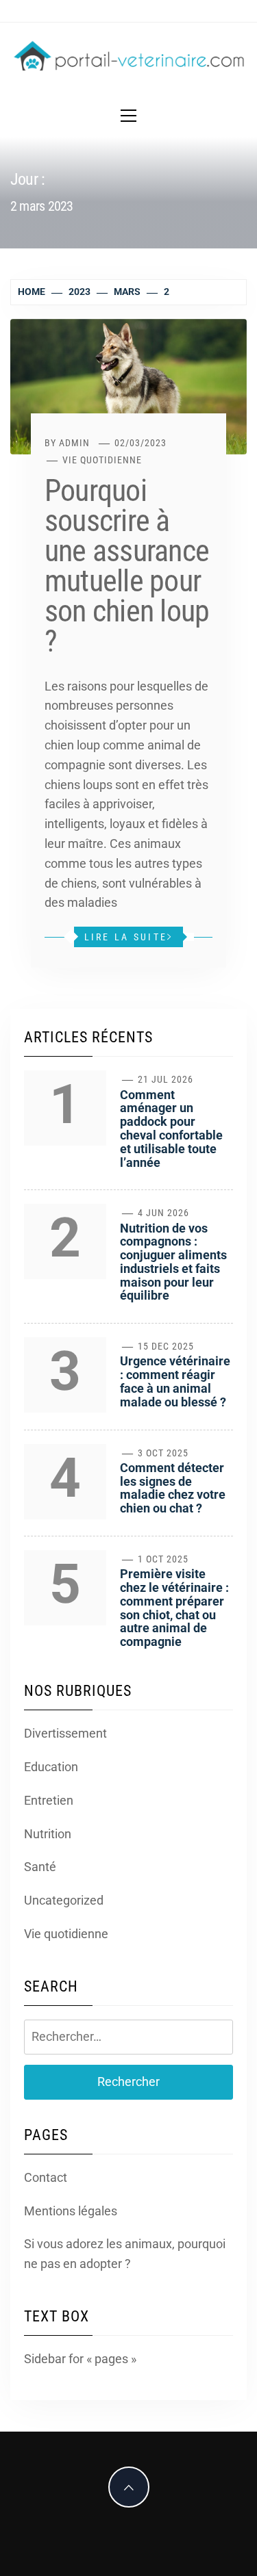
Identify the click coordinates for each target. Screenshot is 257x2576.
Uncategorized (64, 1900)
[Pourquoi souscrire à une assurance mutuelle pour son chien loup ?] (128, 386)
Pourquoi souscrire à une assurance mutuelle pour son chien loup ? (127, 566)
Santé (40, 1867)
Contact (46, 2177)
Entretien (49, 1800)
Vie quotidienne (102, 460)
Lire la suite (126, 937)
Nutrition (48, 1834)
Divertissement (65, 1733)
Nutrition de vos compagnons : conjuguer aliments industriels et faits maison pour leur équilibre (173, 1262)
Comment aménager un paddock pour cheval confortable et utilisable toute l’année (171, 1129)
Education (51, 1767)
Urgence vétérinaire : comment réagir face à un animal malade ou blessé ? (175, 1381)
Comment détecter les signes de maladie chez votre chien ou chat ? (173, 1488)
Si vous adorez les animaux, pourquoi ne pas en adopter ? (125, 2254)
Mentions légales (71, 2211)
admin (74, 443)
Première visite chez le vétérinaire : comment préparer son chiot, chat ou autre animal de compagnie (174, 1608)
